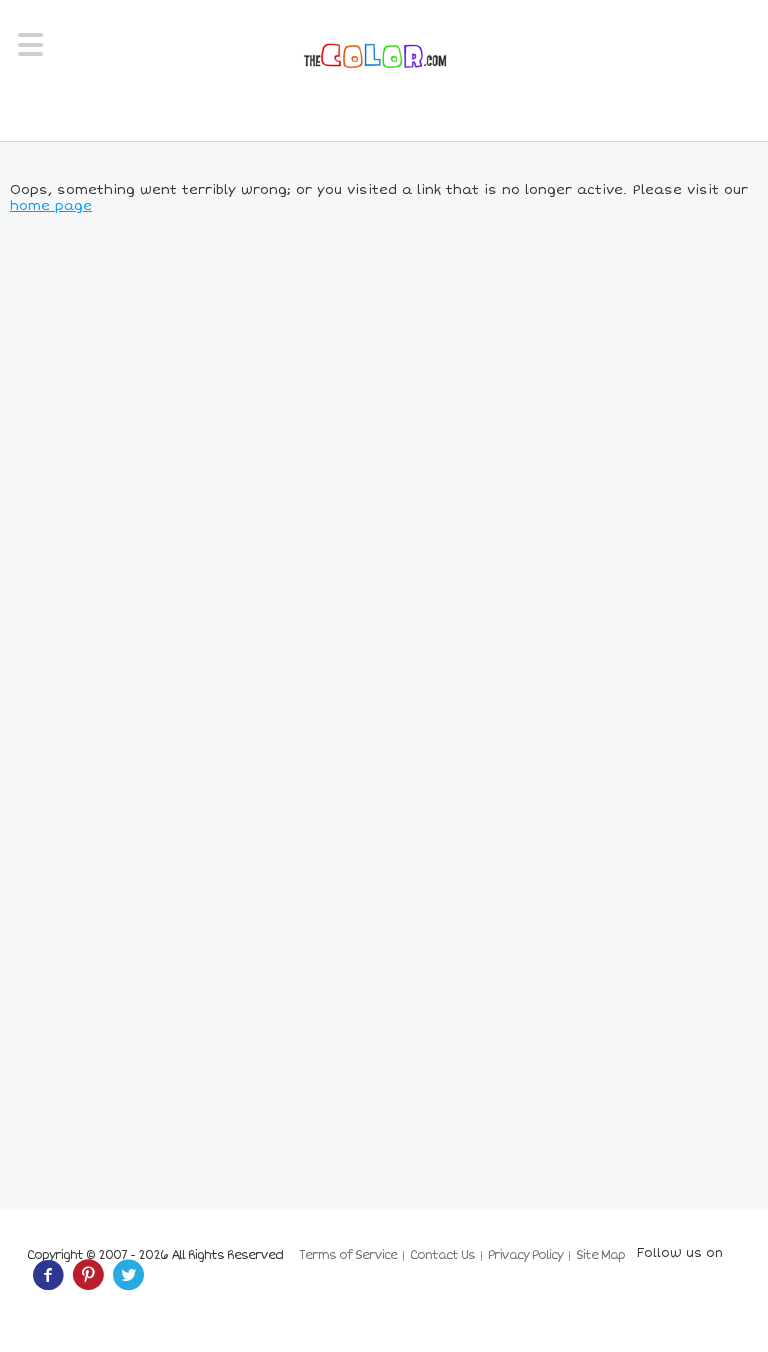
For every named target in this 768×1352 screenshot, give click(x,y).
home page (51, 206)
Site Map (600, 1255)
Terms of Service (348, 1255)
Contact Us (442, 1255)
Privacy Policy (525, 1255)
